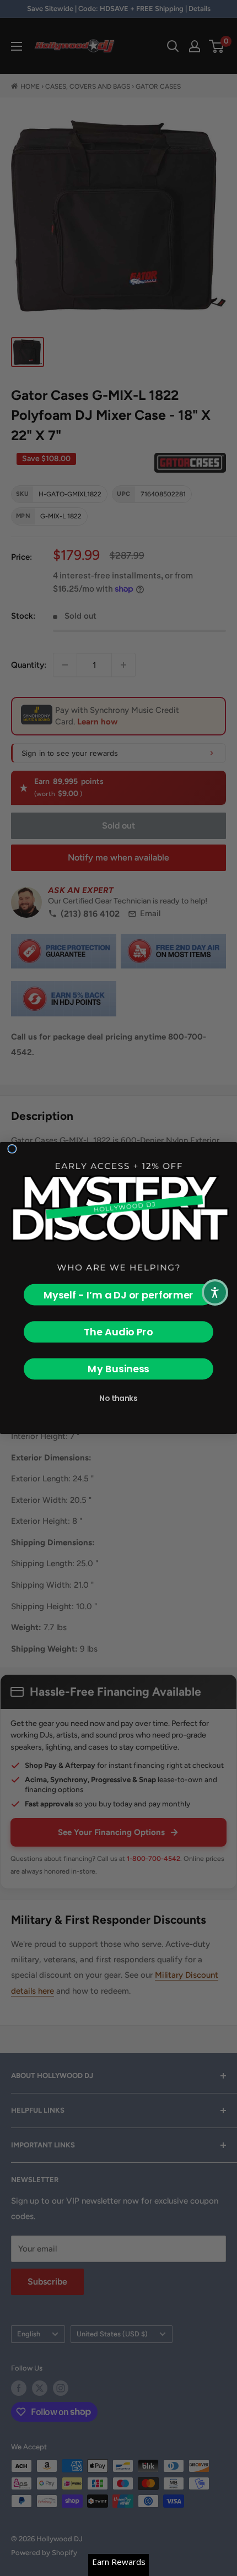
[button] (215, 1292)
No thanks (118, 1398)
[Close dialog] (12, 1149)
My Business (118, 1369)
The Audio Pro (118, 1332)
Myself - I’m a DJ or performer (118, 1295)
